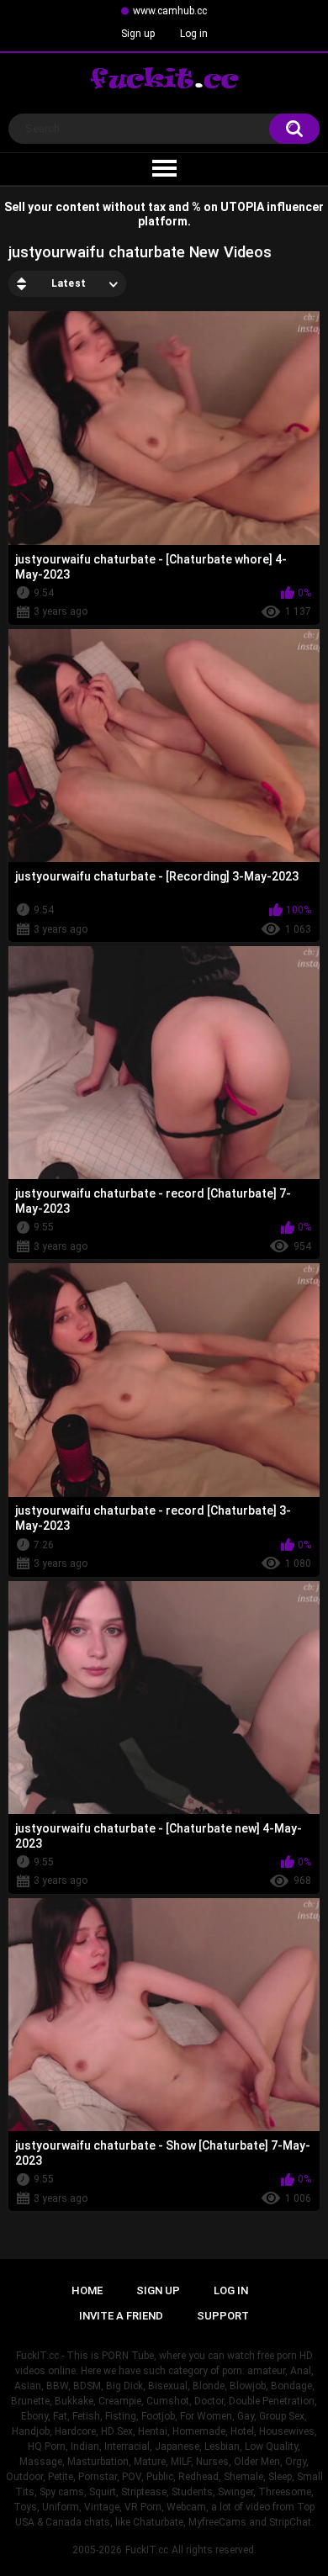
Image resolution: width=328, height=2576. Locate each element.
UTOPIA (242, 207)
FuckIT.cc (147, 2550)
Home (87, 2290)
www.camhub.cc (170, 11)
